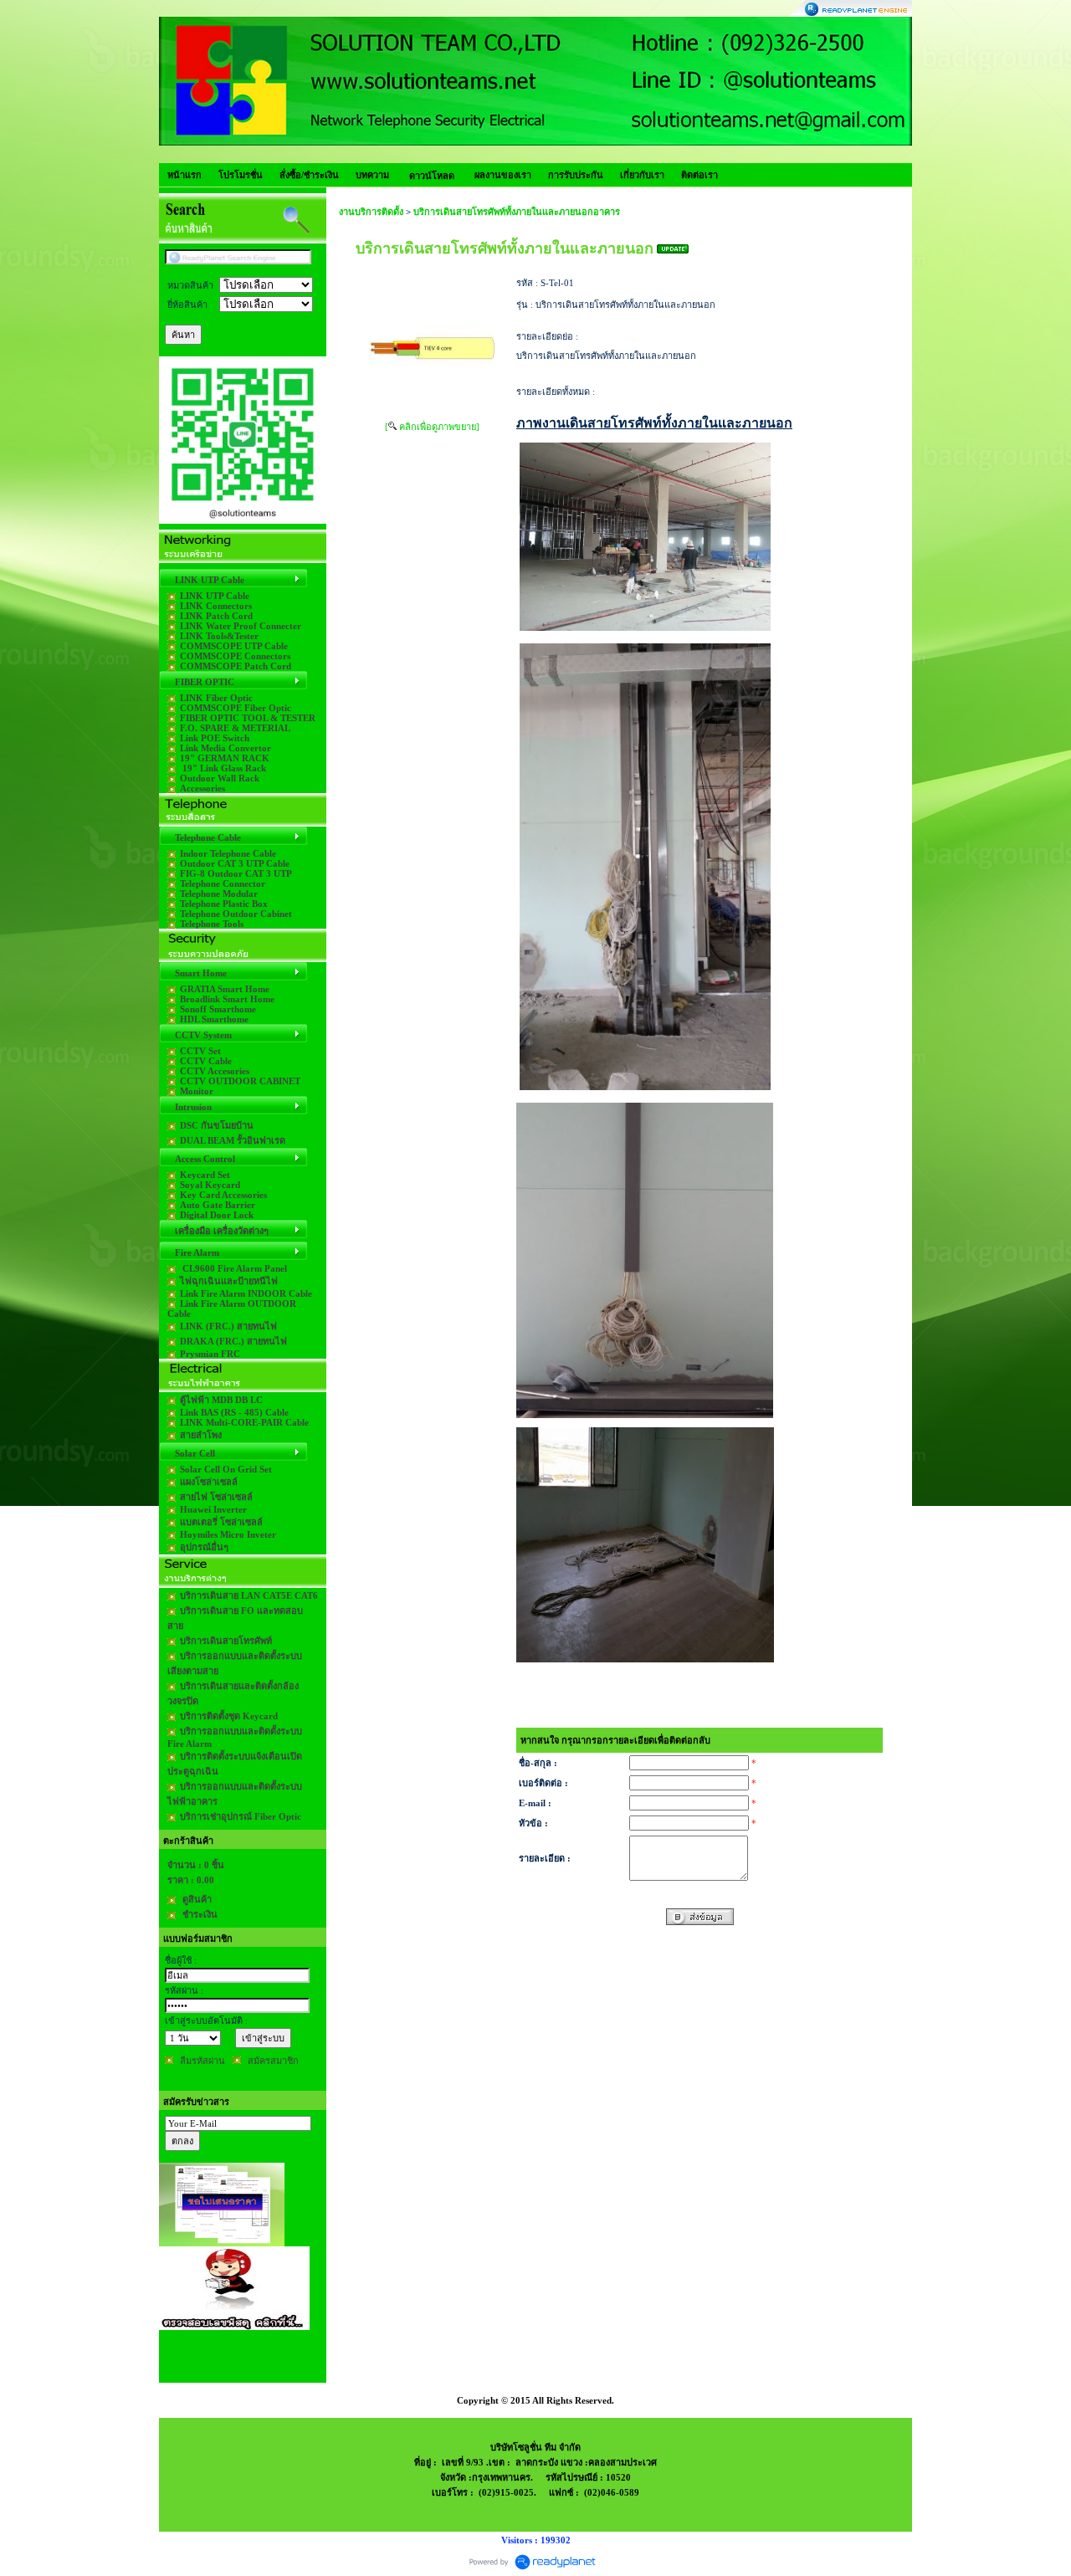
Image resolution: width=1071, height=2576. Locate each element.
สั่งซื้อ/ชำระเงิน (309, 175)
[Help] (219, 335)
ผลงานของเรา (503, 175)
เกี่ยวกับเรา (642, 175)
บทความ (372, 175)
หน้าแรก (184, 175)
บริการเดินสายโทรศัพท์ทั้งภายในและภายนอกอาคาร (517, 212)
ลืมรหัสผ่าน (202, 2061)
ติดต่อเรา (699, 175)
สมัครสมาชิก (273, 2061)
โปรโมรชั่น (241, 175)
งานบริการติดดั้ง (371, 212)
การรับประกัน (576, 175)
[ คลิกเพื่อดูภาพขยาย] (432, 427)
